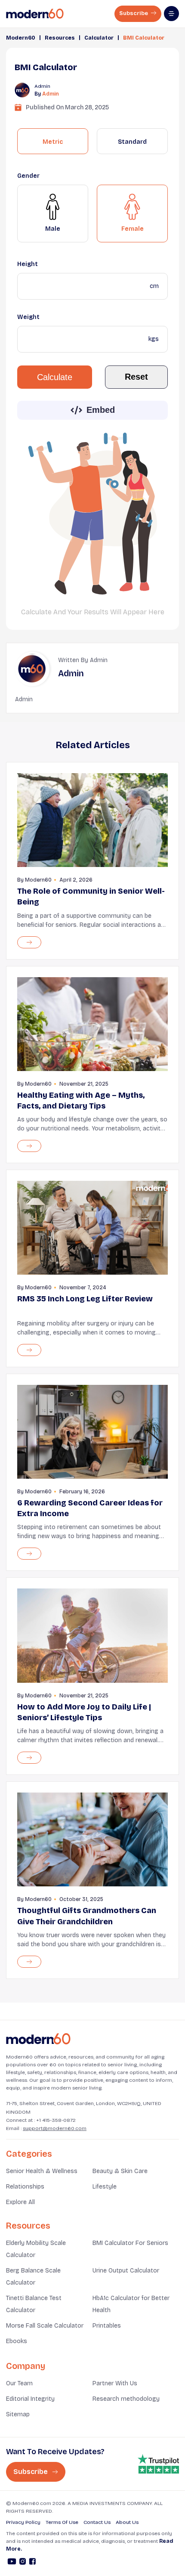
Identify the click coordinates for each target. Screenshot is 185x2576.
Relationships (25, 2187)
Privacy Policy (23, 2522)
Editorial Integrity (30, 2399)
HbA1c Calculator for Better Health (131, 2304)
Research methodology (126, 2399)
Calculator (99, 38)
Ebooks (17, 2341)
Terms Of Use (62, 2522)
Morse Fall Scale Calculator (45, 2326)
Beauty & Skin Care (120, 2171)
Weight (28, 317)
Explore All (20, 2202)
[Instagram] (23, 2563)
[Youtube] (12, 2563)
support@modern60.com (55, 2128)
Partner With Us (115, 2383)
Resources (60, 38)
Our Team (19, 2383)
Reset (136, 377)
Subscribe (134, 13)
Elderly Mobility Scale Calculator (36, 2249)
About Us (127, 2522)
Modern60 (21, 38)
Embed (101, 410)
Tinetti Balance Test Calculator (34, 2304)
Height (28, 264)
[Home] (38, 2039)
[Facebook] (32, 2563)
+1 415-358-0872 (56, 2120)
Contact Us (97, 2522)
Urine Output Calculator (126, 2271)
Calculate (55, 377)
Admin (51, 94)
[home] (35, 14)
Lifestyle (105, 2187)
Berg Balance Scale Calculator (33, 2277)
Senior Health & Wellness (42, 2171)
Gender (28, 176)
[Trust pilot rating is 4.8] (158, 2464)
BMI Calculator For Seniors (130, 2243)
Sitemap (18, 2414)
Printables (107, 2326)
